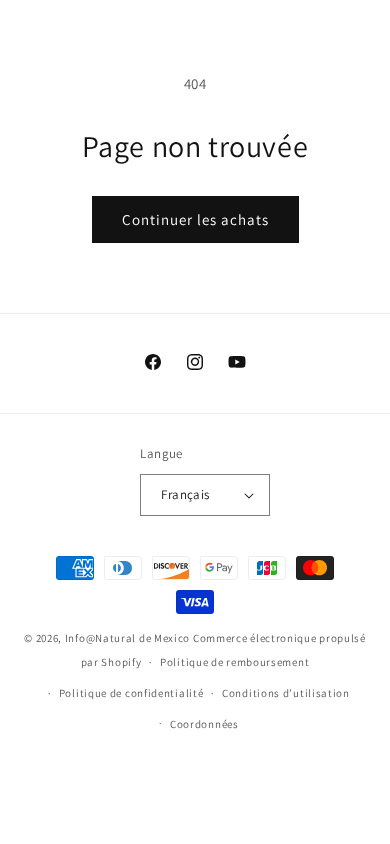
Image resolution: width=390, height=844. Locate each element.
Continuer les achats (195, 219)
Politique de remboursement (234, 662)
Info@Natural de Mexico (127, 638)
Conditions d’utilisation (286, 693)
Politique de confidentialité (131, 693)
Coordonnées (204, 724)
